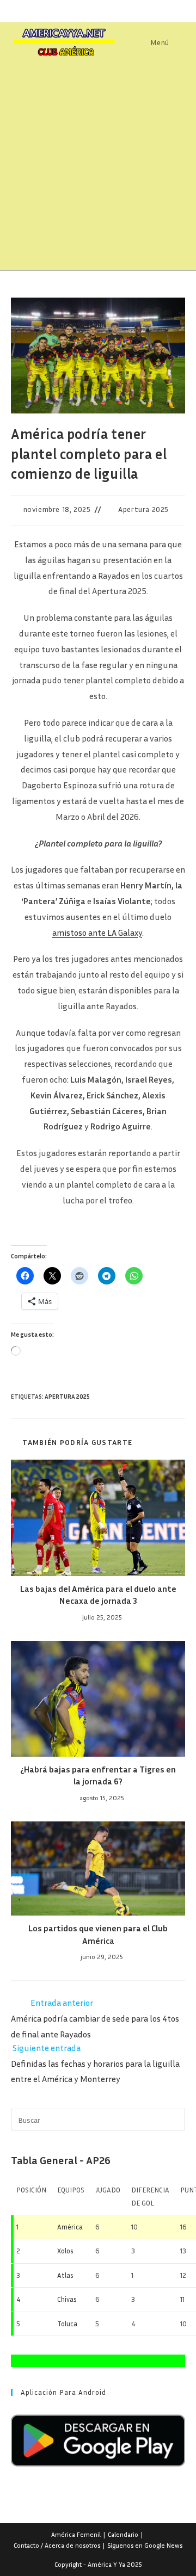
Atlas (65, 2275)
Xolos (65, 2251)
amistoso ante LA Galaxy (97, 932)
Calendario (123, 2534)
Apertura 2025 (143, 509)
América (70, 2227)
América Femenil (76, 2534)
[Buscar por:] (178, 42)
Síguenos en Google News (145, 2545)
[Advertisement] (98, 166)
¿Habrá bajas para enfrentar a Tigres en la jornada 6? (98, 1775)
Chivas (67, 2299)
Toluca (67, 2324)
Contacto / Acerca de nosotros (57, 2545)
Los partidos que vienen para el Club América (98, 1934)
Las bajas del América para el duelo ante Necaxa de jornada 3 (98, 1595)
